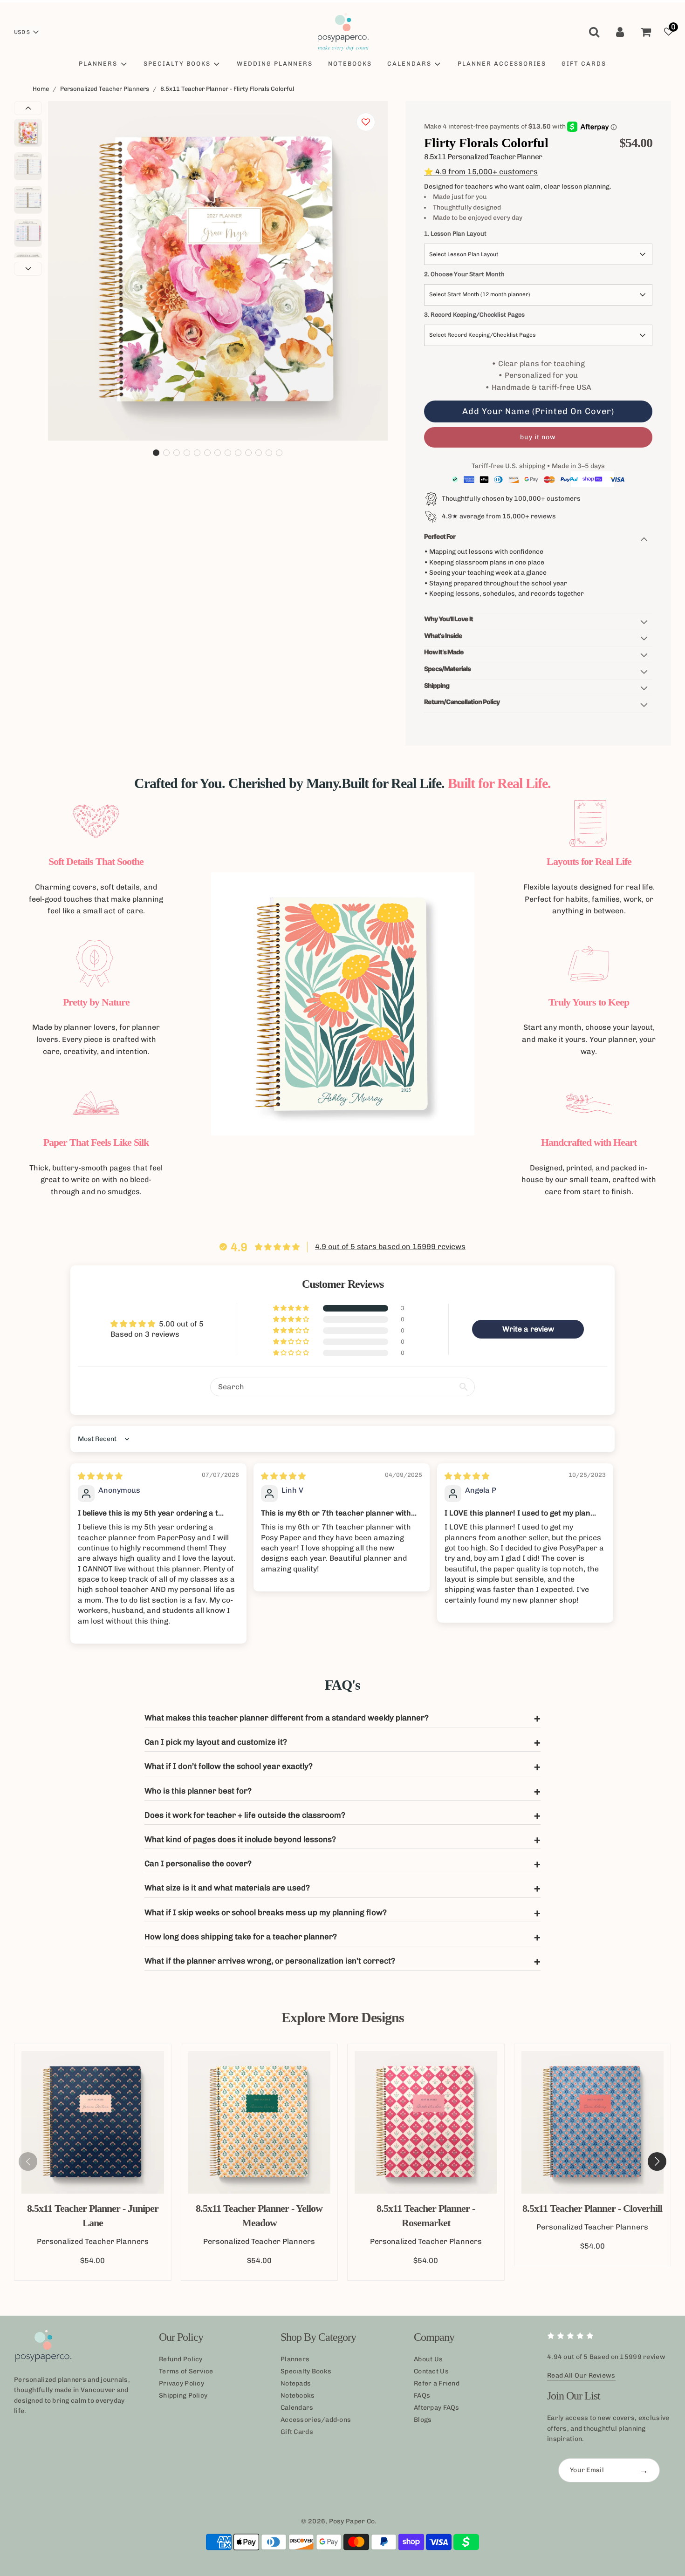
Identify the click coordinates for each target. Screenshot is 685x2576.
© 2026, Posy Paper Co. (339, 2521)
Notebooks (298, 2396)
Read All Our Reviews (581, 2375)
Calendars (297, 2408)
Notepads (296, 2383)
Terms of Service (186, 2371)
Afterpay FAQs (437, 2408)
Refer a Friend (437, 2383)
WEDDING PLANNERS (275, 64)
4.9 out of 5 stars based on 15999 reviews (390, 1247)
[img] (100, 1476)
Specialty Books (306, 2371)
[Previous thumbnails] (28, 108)
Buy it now (538, 437)
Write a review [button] (528, 1329)
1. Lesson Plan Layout (455, 234)
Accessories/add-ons (316, 2420)
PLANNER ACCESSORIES (502, 64)
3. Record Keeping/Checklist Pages (474, 315)
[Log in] (620, 32)
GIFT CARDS (584, 64)
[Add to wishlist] (366, 122)
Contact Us (431, 2371)
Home (41, 89)
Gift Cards (297, 2432)
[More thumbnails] (28, 269)
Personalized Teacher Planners (105, 89)
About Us (428, 2359)
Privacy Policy (182, 2383)
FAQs (422, 2396)
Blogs (423, 2420)
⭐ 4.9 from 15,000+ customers (481, 172)
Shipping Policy (183, 2396)
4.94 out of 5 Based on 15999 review (606, 2357)
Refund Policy (181, 2359)
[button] (156, 453)
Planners (295, 2359)
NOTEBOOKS (350, 64)
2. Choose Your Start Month (464, 274)
